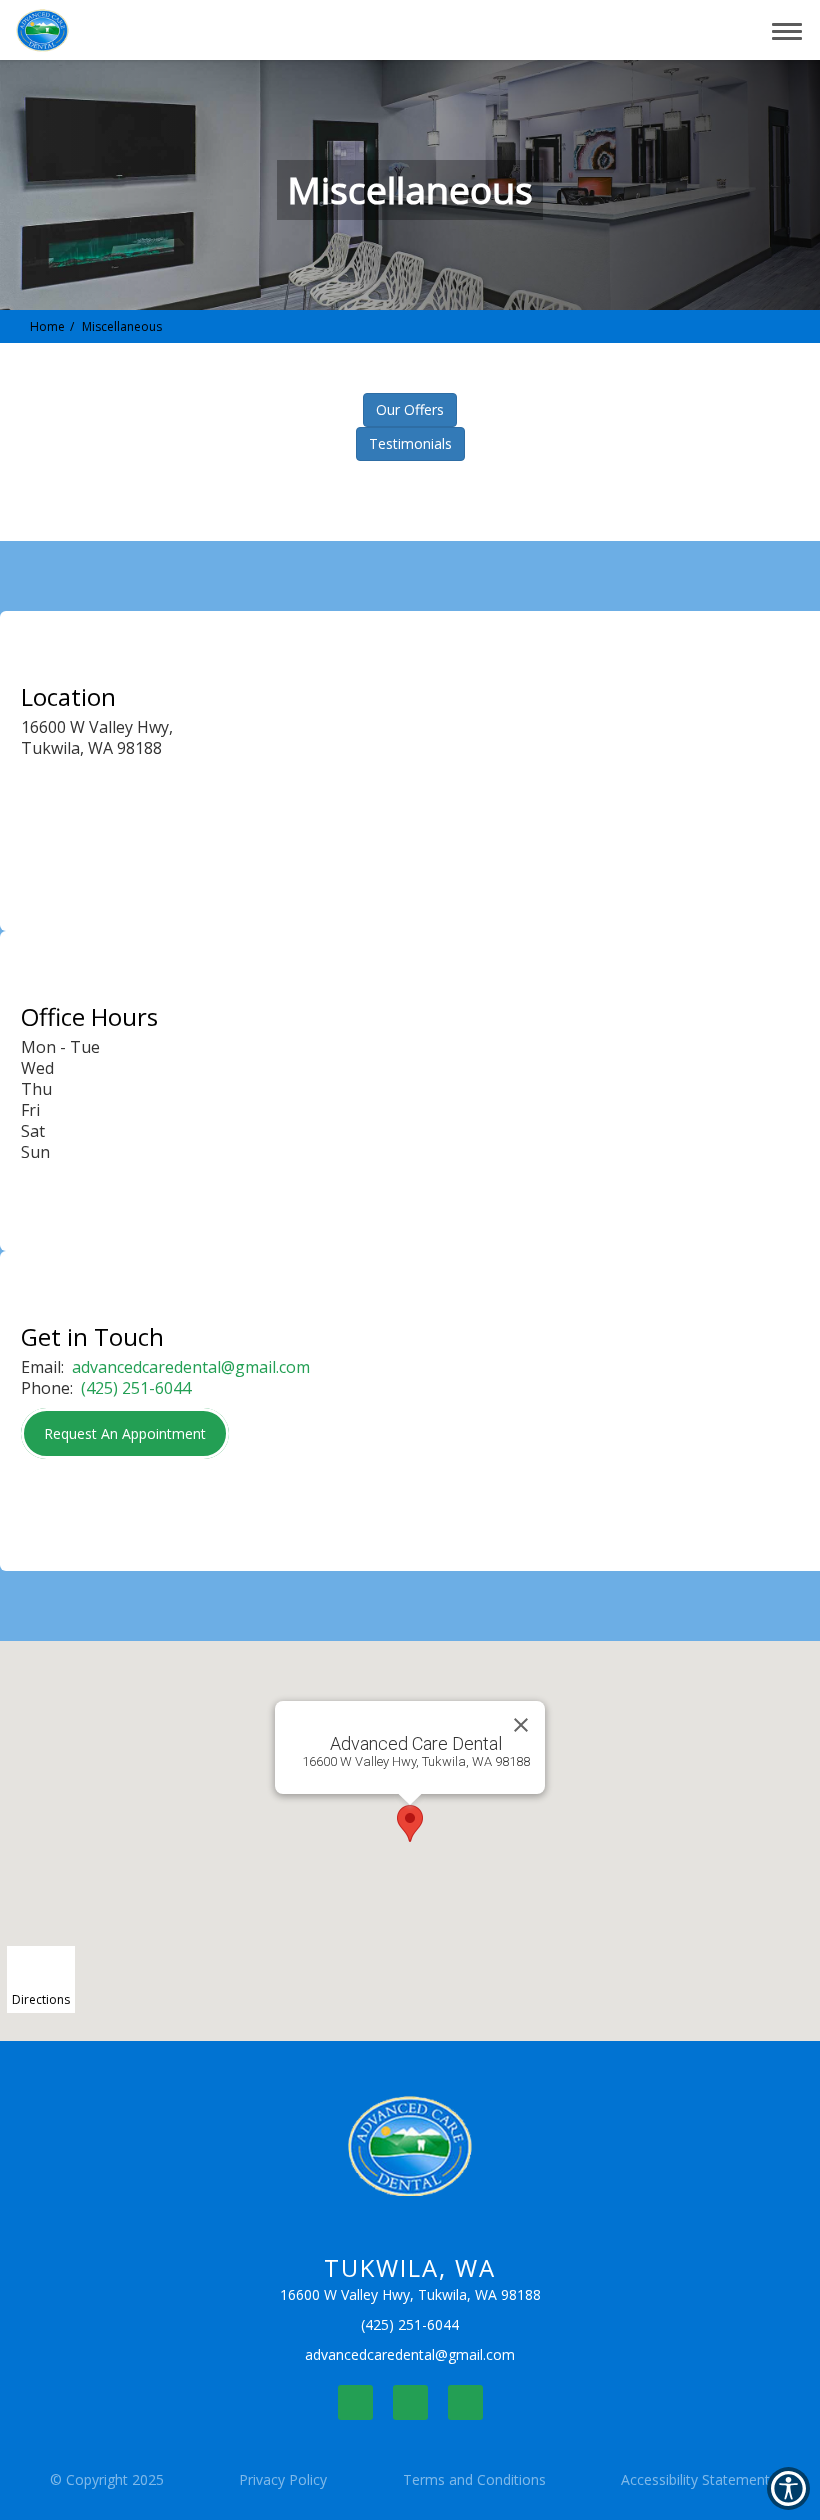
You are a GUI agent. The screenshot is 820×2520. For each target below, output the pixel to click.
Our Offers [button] (410, 409)
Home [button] (47, 326)
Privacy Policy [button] (283, 2479)
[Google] (465, 2402)
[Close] (521, 1725)
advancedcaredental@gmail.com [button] (191, 1367)
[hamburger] (794, 28)
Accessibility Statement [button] (695, 2479)
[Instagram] (410, 2402)
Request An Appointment (125, 1433)
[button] (692, 30)
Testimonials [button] (410, 443)
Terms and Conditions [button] (474, 2479)
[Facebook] (355, 2402)
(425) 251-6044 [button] (136, 1388)
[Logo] (410, 2146)
